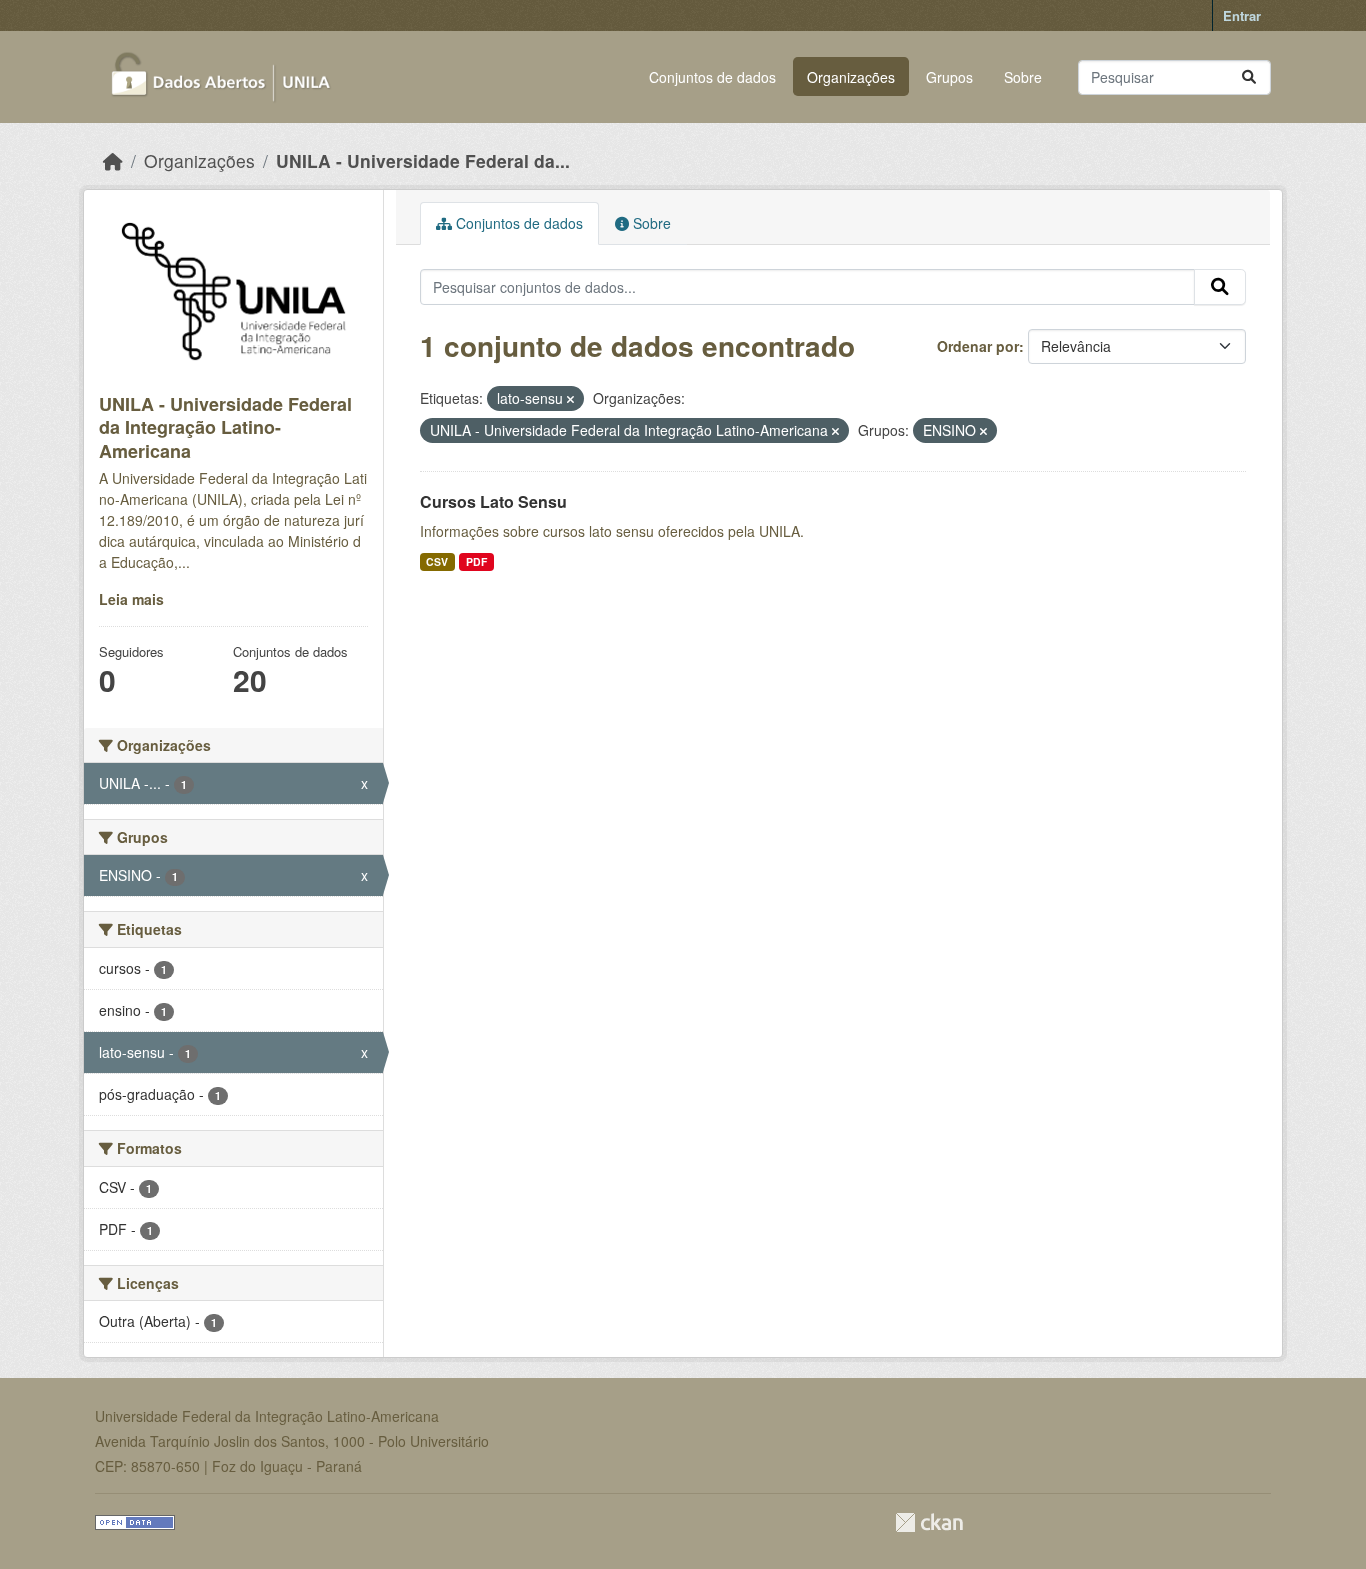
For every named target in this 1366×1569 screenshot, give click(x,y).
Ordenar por (978, 346)
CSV (437, 561)
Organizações (851, 77)
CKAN (929, 1522)
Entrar (1242, 15)
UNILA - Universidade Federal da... (423, 160)
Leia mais (131, 599)
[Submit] (1249, 77)
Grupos (949, 77)
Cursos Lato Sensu (493, 501)
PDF (476, 561)
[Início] (113, 160)
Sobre (1023, 77)
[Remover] (570, 399)
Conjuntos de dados (712, 77)
